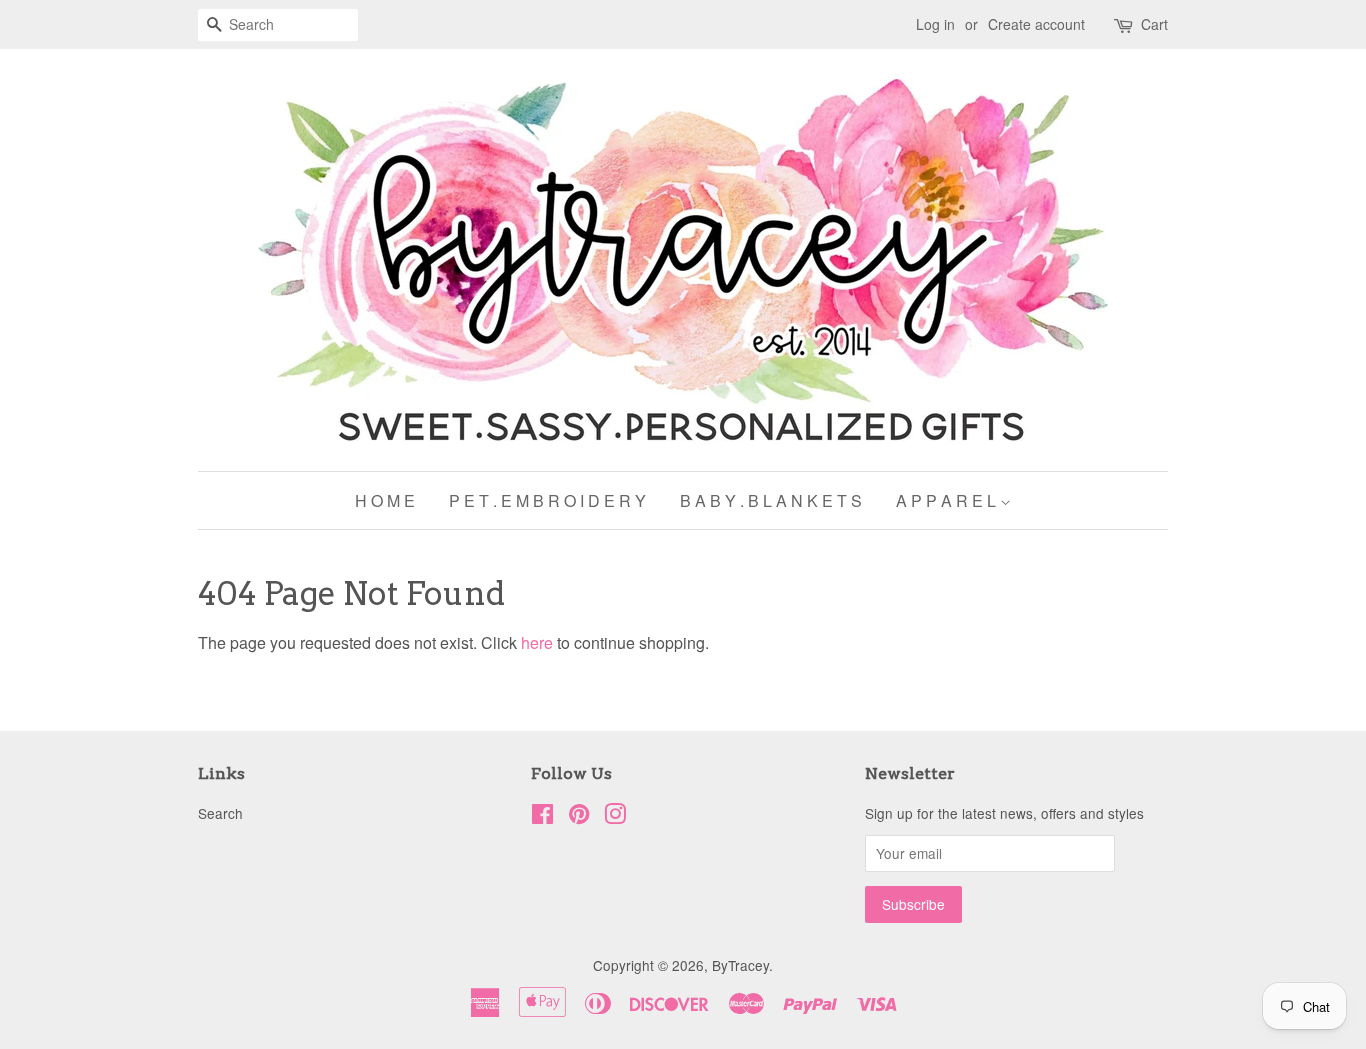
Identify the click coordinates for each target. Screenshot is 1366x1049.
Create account (1036, 24)
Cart (1154, 24)
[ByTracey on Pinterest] (579, 817)
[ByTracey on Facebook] (542, 817)
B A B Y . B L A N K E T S (771, 500)
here (537, 642)
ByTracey (740, 965)
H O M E (385, 500)
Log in (935, 24)
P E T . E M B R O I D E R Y (547, 500)
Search (220, 813)
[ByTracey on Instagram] (615, 817)
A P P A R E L (948, 500)
